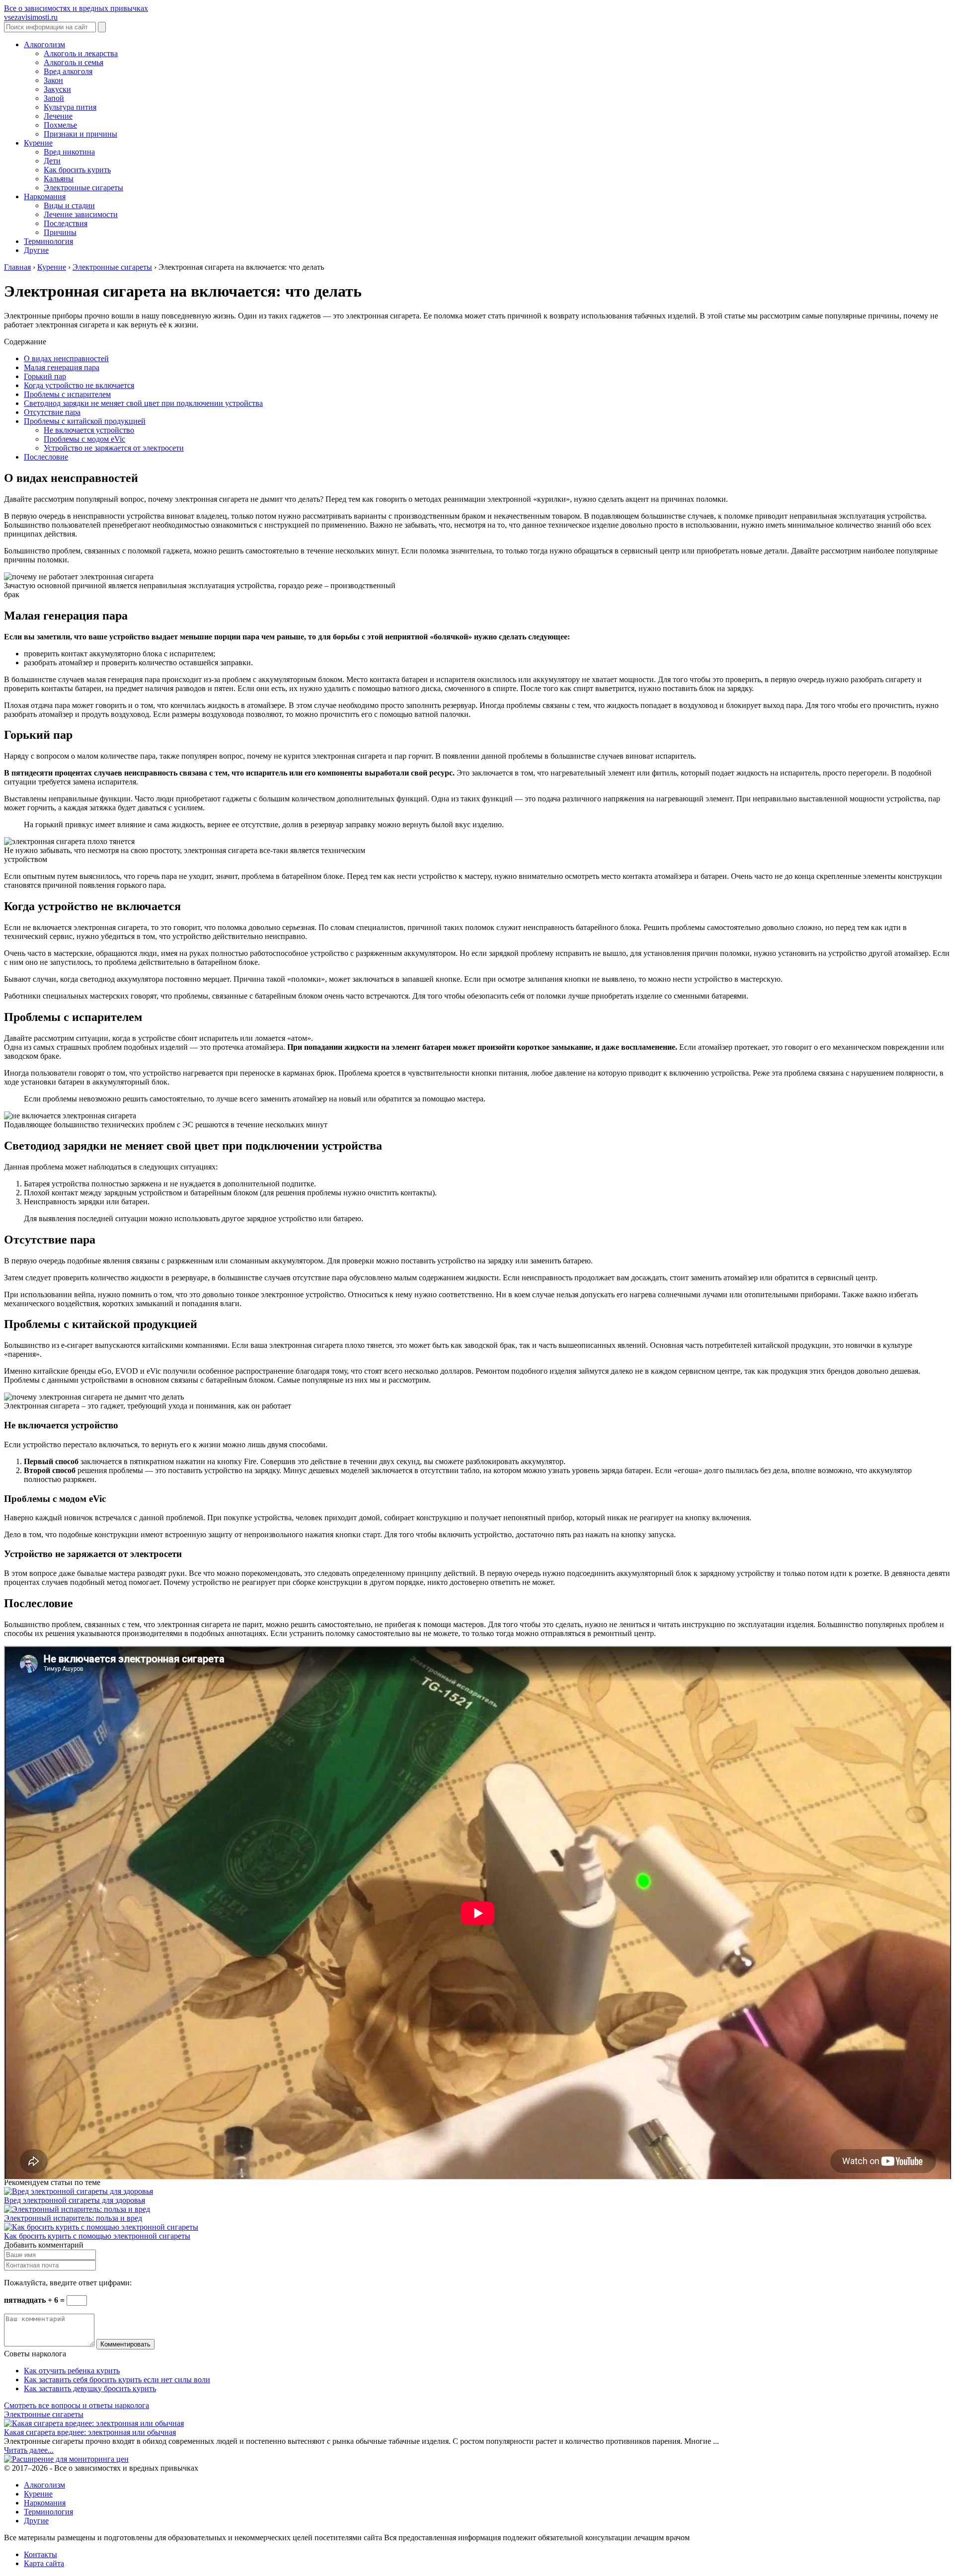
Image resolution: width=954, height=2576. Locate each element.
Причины (60, 232)
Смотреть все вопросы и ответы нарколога (77, 2405)
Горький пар (45, 376)
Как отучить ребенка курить (72, 2371)
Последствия (66, 223)
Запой (54, 98)
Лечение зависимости (81, 214)
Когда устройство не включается (79, 385)
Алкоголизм (44, 44)
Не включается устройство (89, 430)
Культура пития (70, 107)
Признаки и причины (80, 134)
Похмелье (60, 125)
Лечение (58, 116)
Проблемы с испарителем (67, 394)
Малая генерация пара (62, 367)
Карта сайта (44, 2563)
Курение (38, 143)
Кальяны (59, 179)
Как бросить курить (77, 170)
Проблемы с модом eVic (84, 439)
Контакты (40, 2554)
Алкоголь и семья (74, 62)
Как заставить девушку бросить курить (90, 2388)
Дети (52, 161)
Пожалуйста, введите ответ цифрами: (68, 2283)
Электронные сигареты (83, 188)
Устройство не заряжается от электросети (114, 448)
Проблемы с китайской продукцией (85, 421)
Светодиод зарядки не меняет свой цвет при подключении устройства (143, 403)
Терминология (48, 241)
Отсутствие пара (52, 412)
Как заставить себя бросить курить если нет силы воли (117, 2380)
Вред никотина (69, 152)
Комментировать (125, 2344)
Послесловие (46, 457)
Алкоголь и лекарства (81, 53)
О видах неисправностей (66, 358)
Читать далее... (29, 2450)
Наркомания (45, 196)
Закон (53, 80)
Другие (36, 250)
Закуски (57, 89)
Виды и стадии (69, 205)
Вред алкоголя (68, 71)
